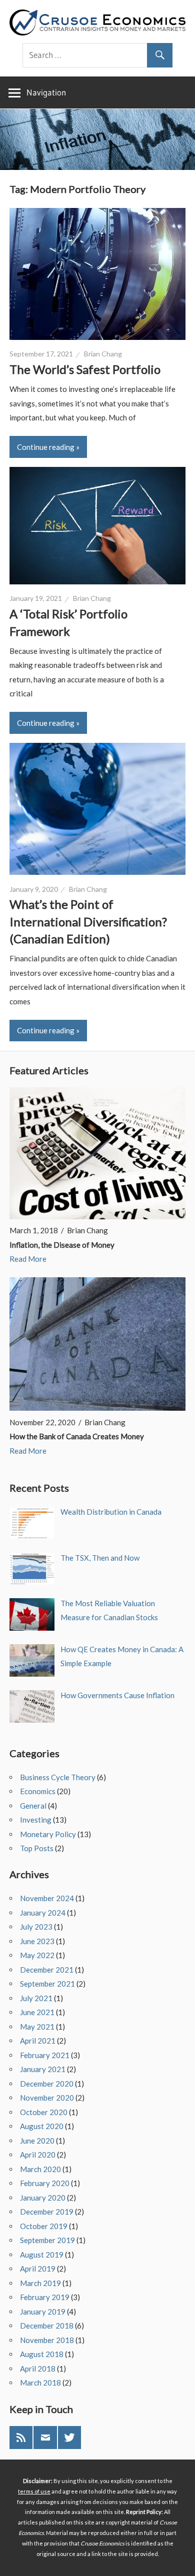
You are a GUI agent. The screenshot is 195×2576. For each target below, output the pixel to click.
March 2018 (40, 2383)
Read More (28, 1259)
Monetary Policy (48, 1834)
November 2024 (47, 1898)
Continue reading (46, 447)
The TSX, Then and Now (100, 1558)
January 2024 (43, 1913)
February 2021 (45, 2055)
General (33, 1806)
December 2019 (47, 2212)
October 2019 (44, 2226)
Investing (36, 1820)
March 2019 (40, 2283)
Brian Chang (103, 354)
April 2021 (38, 2041)
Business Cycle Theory (58, 1777)
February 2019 (45, 2297)
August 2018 (42, 2354)
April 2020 (38, 2155)
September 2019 (47, 2240)
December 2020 (47, 2084)
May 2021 (37, 2027)
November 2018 (47, 2340)
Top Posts (37, 1848)
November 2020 (47, 2098)
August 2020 (42, 2126)
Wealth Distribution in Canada (111, 1512)
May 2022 (37, 1955)
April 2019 (38, 2269)
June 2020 (37, 2141)
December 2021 (47, 1970)
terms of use (34, 2491)
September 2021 (47, 1984)
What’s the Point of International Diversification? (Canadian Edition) (88, 921)
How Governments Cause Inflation (117, 1695)
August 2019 (42, 2255)
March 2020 (40, 2169)
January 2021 (43, 2069)
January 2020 (43, 2198)
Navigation (46, 92)
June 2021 (37, 2012)
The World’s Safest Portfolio (85, 369)
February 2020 (45, 2183)
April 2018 (38, 2369)
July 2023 (36, 1927)
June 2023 (37, 1941)
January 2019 (43, 2312)
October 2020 (44, 2112)
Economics (38, 1791)
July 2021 (36, 1998)
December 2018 (47, 2326)
